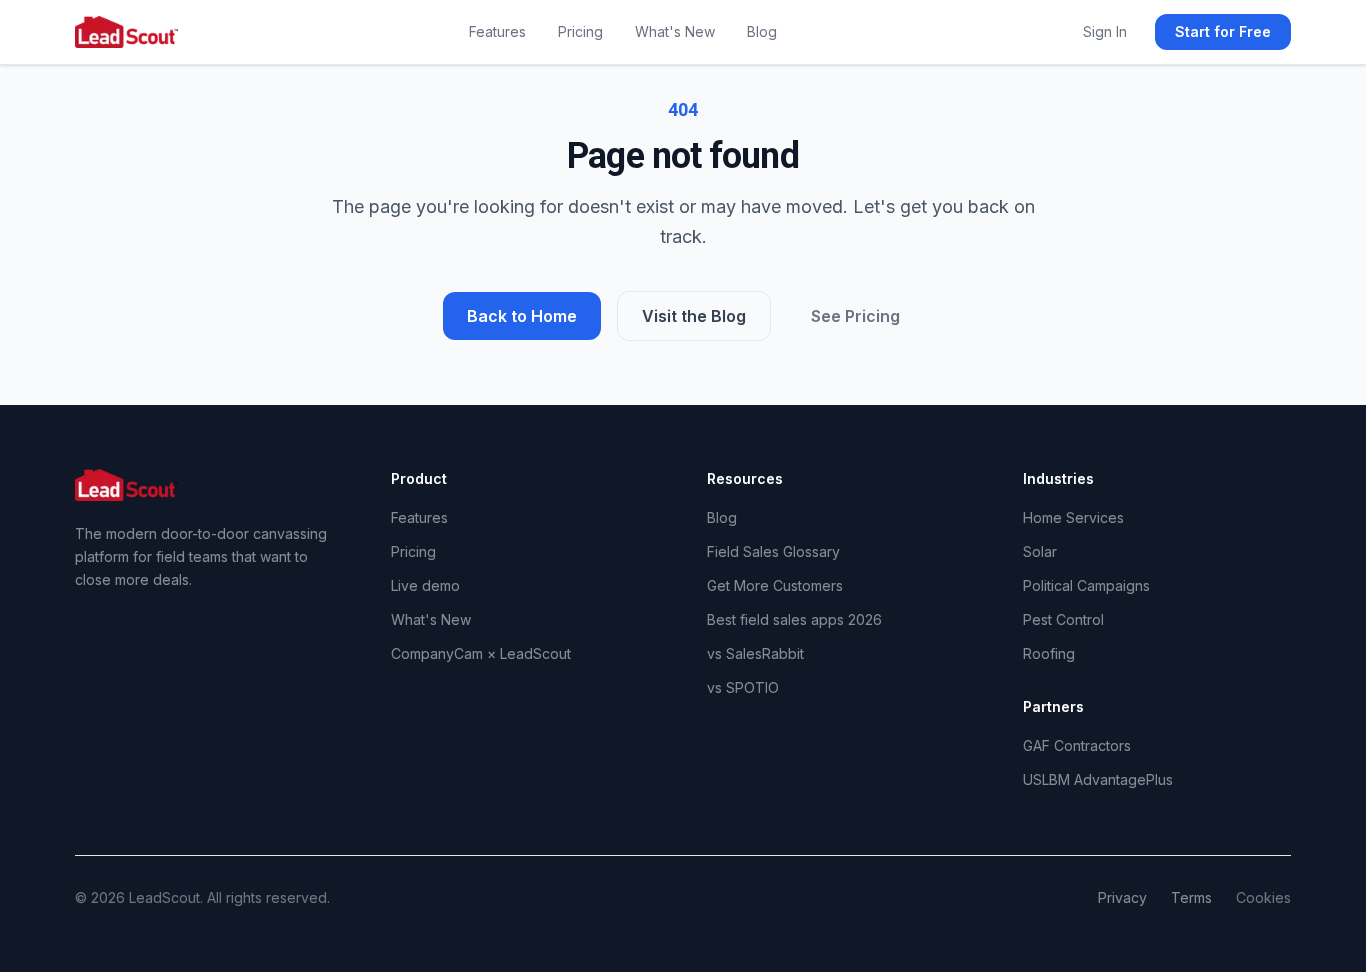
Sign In (1105, 31)
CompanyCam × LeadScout (481, 653)
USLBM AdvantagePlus (1098, 779)
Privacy (1122, 897)
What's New (675, 31)
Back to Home (522, 316)
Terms (1191, 897)
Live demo (425, 585)
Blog (762, 31)
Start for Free (1223, 31)
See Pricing (855, 316)
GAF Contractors (1077, 745)
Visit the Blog (694, 316)
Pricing (580, 31)
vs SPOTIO (743, 687)
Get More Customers (775, 585)
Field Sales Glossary (773, 551)
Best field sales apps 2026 (794, 619)
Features (497, 31)
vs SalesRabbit (755, 653)
